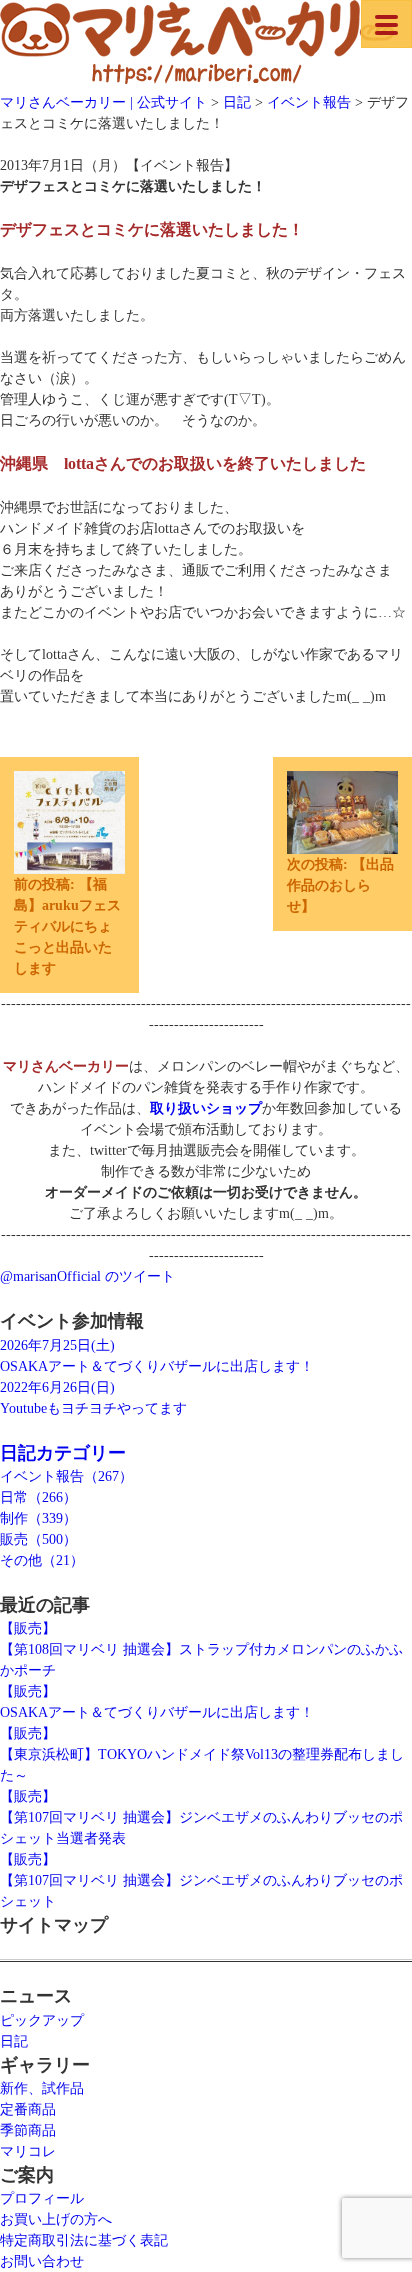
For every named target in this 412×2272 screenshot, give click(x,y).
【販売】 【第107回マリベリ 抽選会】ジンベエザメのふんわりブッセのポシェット (201, 1880)
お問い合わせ (42, 2261)
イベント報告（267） (66, 1476)
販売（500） (38, 1539)
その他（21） (42, 1560)
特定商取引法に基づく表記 (84, 2240)
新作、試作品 (42, 2088)
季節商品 (28, 2130)
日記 (14, 2041)
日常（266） (38, 1497)
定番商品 (28, 2109)
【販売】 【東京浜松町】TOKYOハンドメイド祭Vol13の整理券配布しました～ (202, 1754)
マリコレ (28, 2151)
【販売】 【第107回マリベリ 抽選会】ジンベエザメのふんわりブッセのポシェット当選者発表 (201, 1817)
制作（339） (38, 1518)
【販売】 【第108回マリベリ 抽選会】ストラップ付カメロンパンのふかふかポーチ (201, 1649)
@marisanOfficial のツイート (87, 1276)
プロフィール (42, 2198)
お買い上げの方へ (56, 2219)
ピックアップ (42, 2020)
